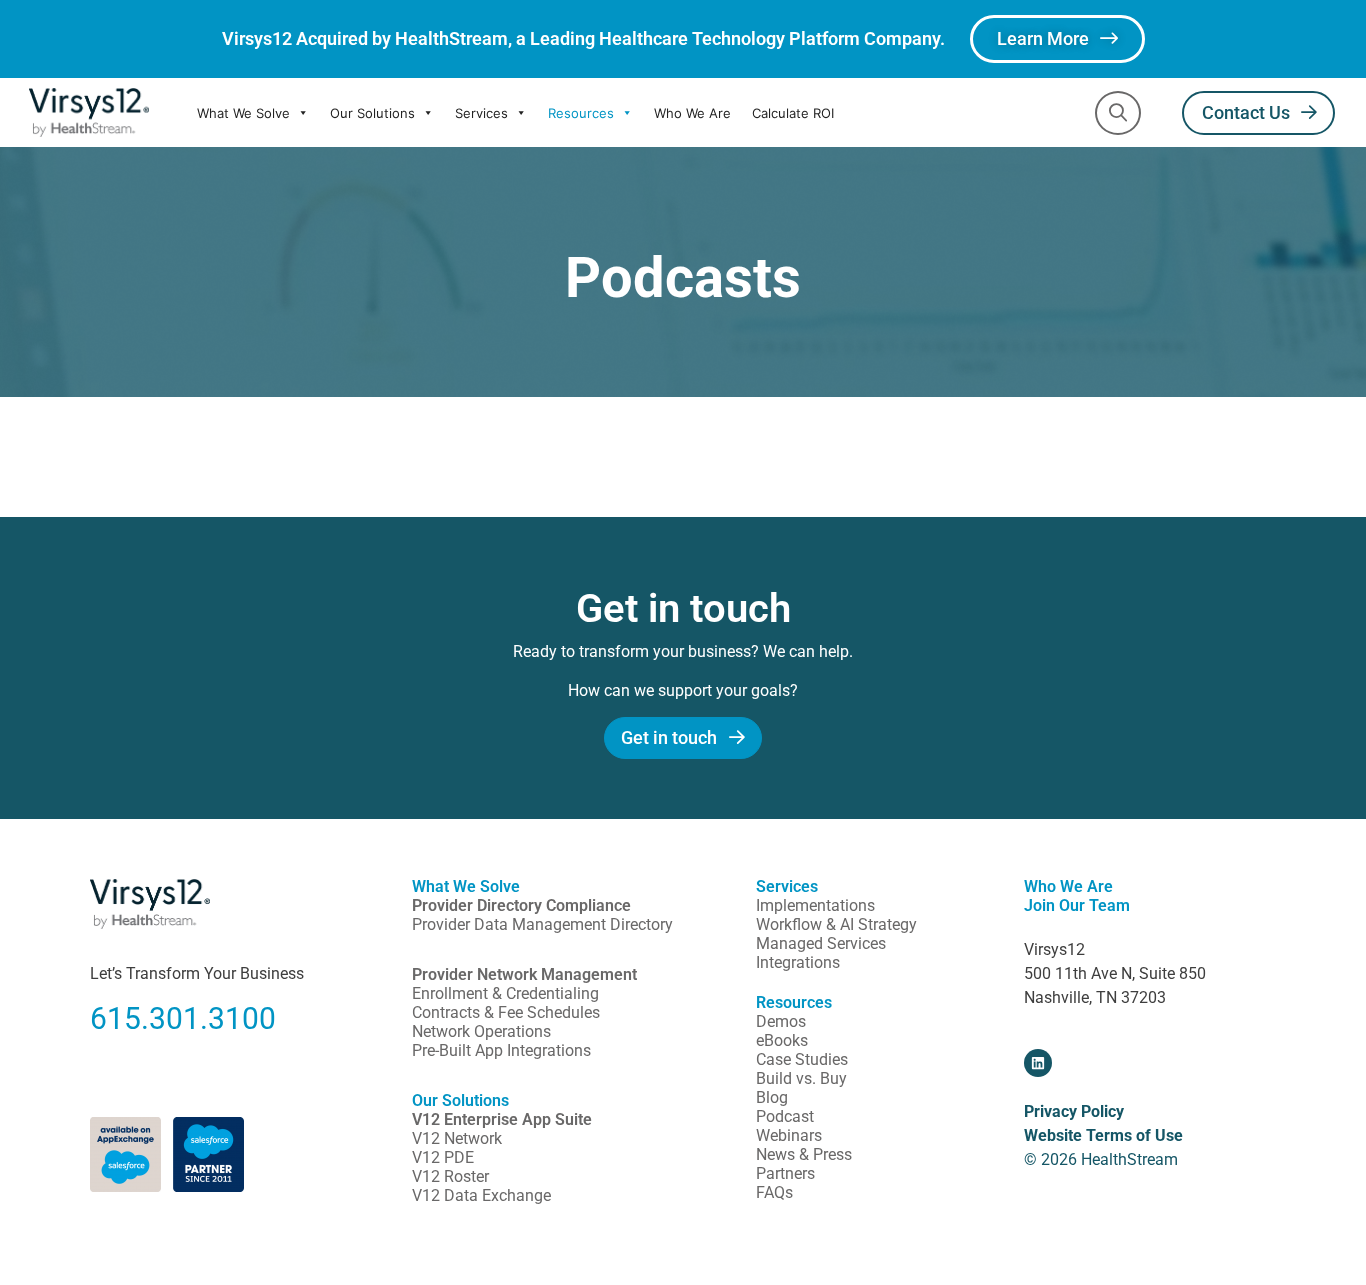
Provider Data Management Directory (542, 924)
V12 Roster (450, 1176)
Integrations (798, 962)
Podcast (785, 1116)
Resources (581, 113)
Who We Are (692, 113)
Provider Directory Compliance (521, 905)
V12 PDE (443, 1157)
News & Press (804, 1154)
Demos (781, 1021)
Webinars (789, 1135)
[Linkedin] (1038, 1063)
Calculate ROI (793, 113)
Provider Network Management (524, 974)
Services (481, 113)
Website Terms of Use (1103, 1135)
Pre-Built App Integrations (501, 1050)
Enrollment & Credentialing (505, 993)
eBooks (782, 1040)
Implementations (815, 905)
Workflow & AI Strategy (836, 924)
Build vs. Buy (801, 1078)
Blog (772, 1097)
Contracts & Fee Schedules (506, 1012)
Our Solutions (372, 113)
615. (119, 1018)
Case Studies (802, 1059)
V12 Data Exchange (481, 1195)
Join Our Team (1077, 905)
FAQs (774, 1192)
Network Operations (481, 1031)
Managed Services (821, 943)
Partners (785, 1173)
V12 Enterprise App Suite (502, 1119)
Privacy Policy (1074, 1111)
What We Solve (243, 113)
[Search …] (1118, 113)
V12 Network (457, 1138)
